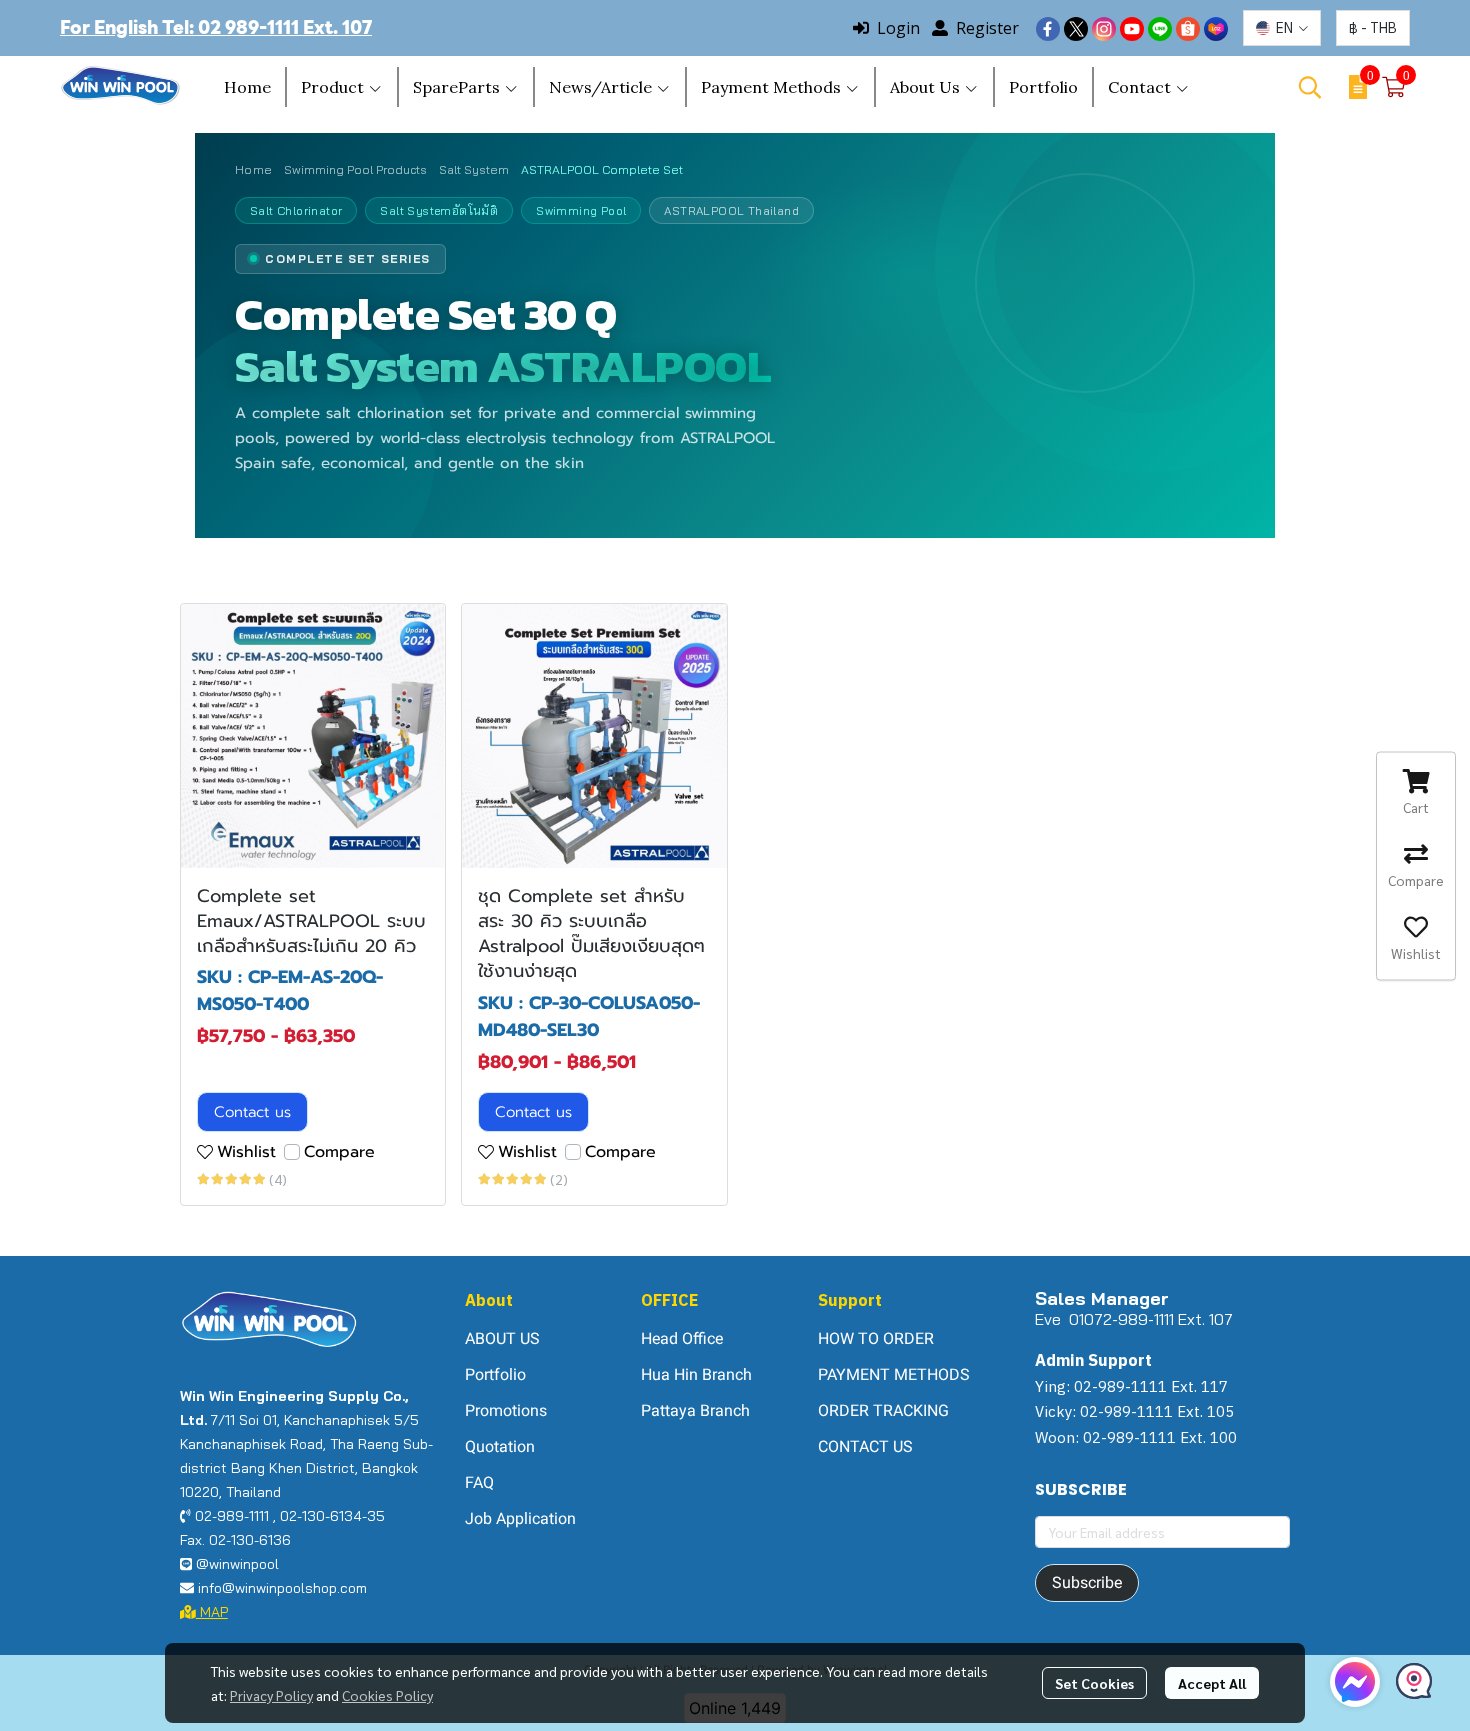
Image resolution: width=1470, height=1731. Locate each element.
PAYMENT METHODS (894, 1374)
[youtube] (1132, 28)
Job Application (520, 1518)
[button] (1282, 28)
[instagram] (1104, 28)
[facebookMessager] (1355, 1682)
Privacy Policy (271, 1695)
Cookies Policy (387, 1695)
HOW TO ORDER (876, 1338)
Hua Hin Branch (696, 1374)
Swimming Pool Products (355, 169)
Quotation (500, 1446)
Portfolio (495, 1374)
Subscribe (1087, 1582)
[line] (1160, 28)
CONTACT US (865, 1446)
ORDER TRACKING (883, 1410)
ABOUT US (502, 1338)
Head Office (682, 1338)
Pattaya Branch (695, 1410)
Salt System (474, 169)
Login (898, 28)
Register (987, 28)
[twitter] (1076, 28)
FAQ (479, 1482)
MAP (212, 1612)
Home (253, 169)
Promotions (506, 1410)
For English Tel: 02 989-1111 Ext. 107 (216, 27)
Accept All (1212, 1683)
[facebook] (1048, 28)
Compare (339, 1152)
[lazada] (1216, 28)
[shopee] (1188, 28)
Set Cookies (1094, 1683)
